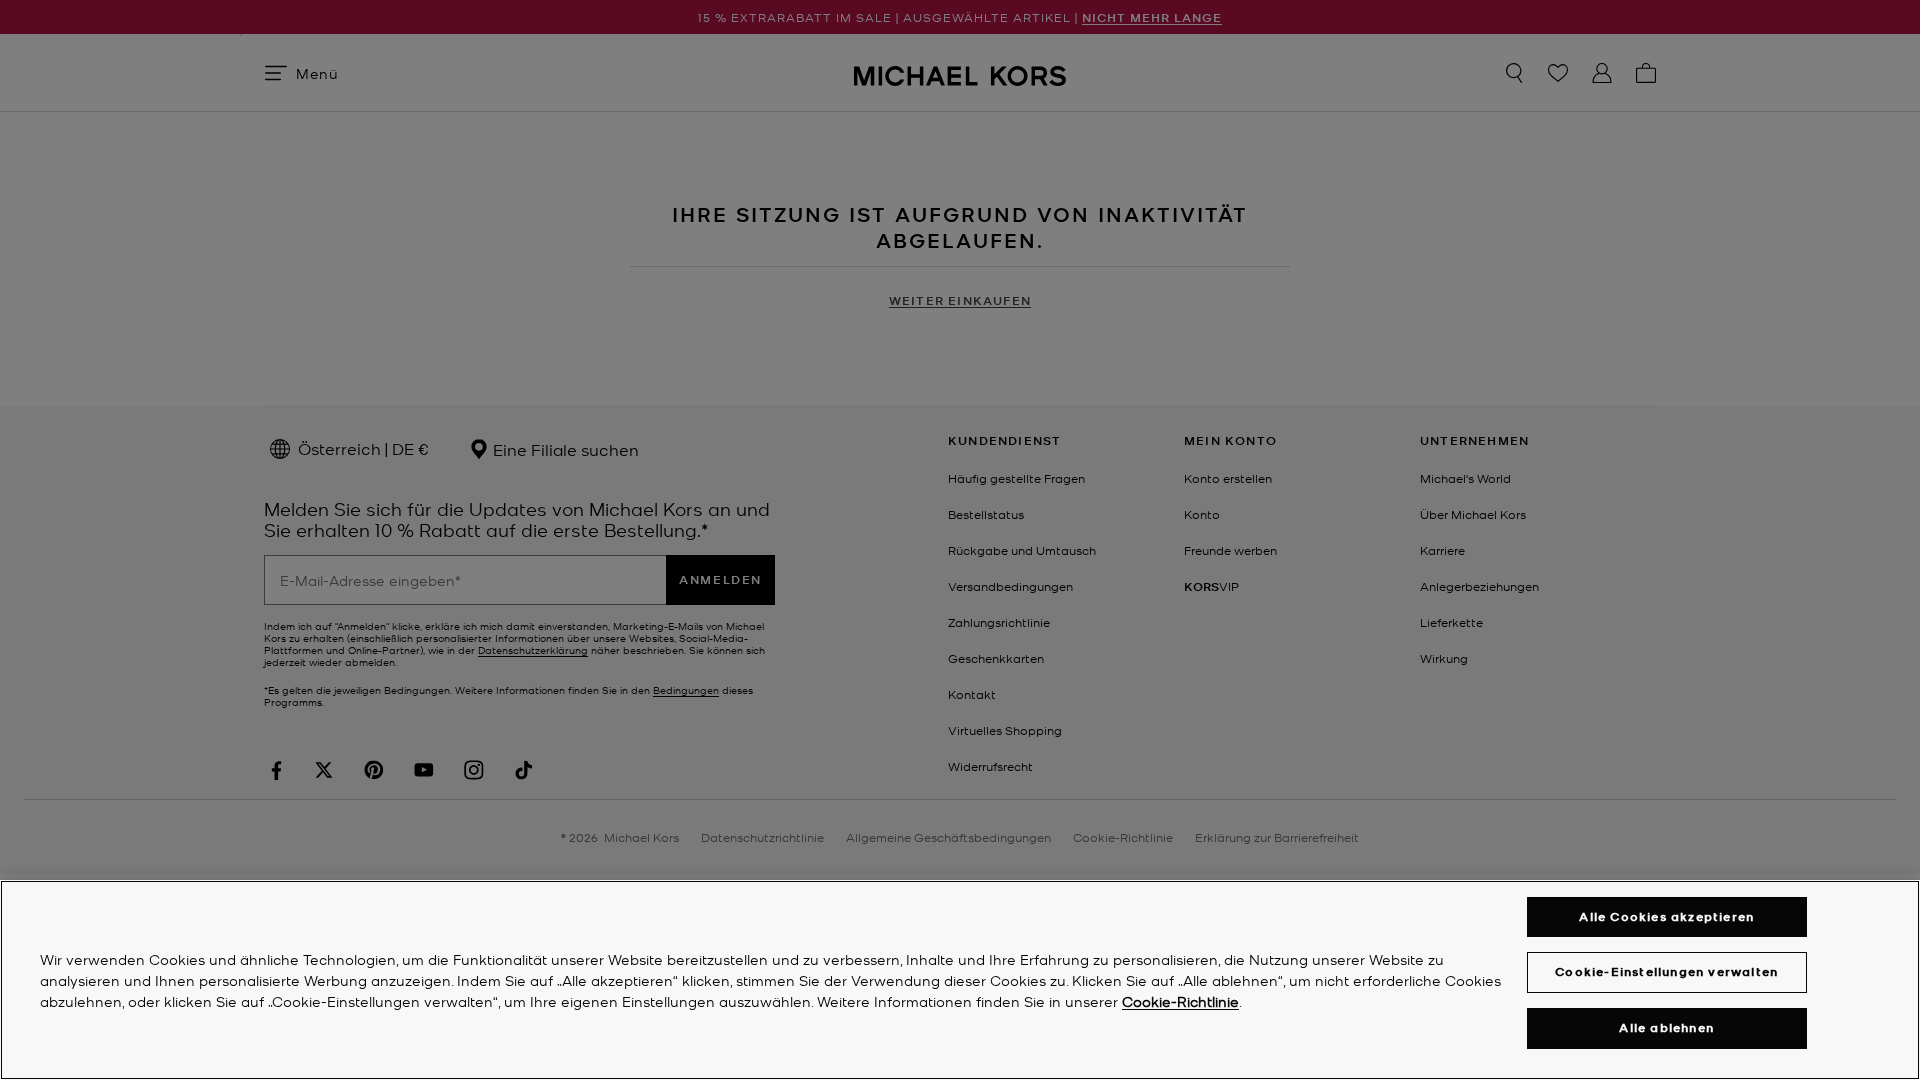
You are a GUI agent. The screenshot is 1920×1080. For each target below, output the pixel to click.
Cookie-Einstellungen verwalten (1666, 971)
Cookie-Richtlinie (1180, 1001)
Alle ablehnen (1666, 1027)
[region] (960, 980)
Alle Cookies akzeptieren (1666, 916)
